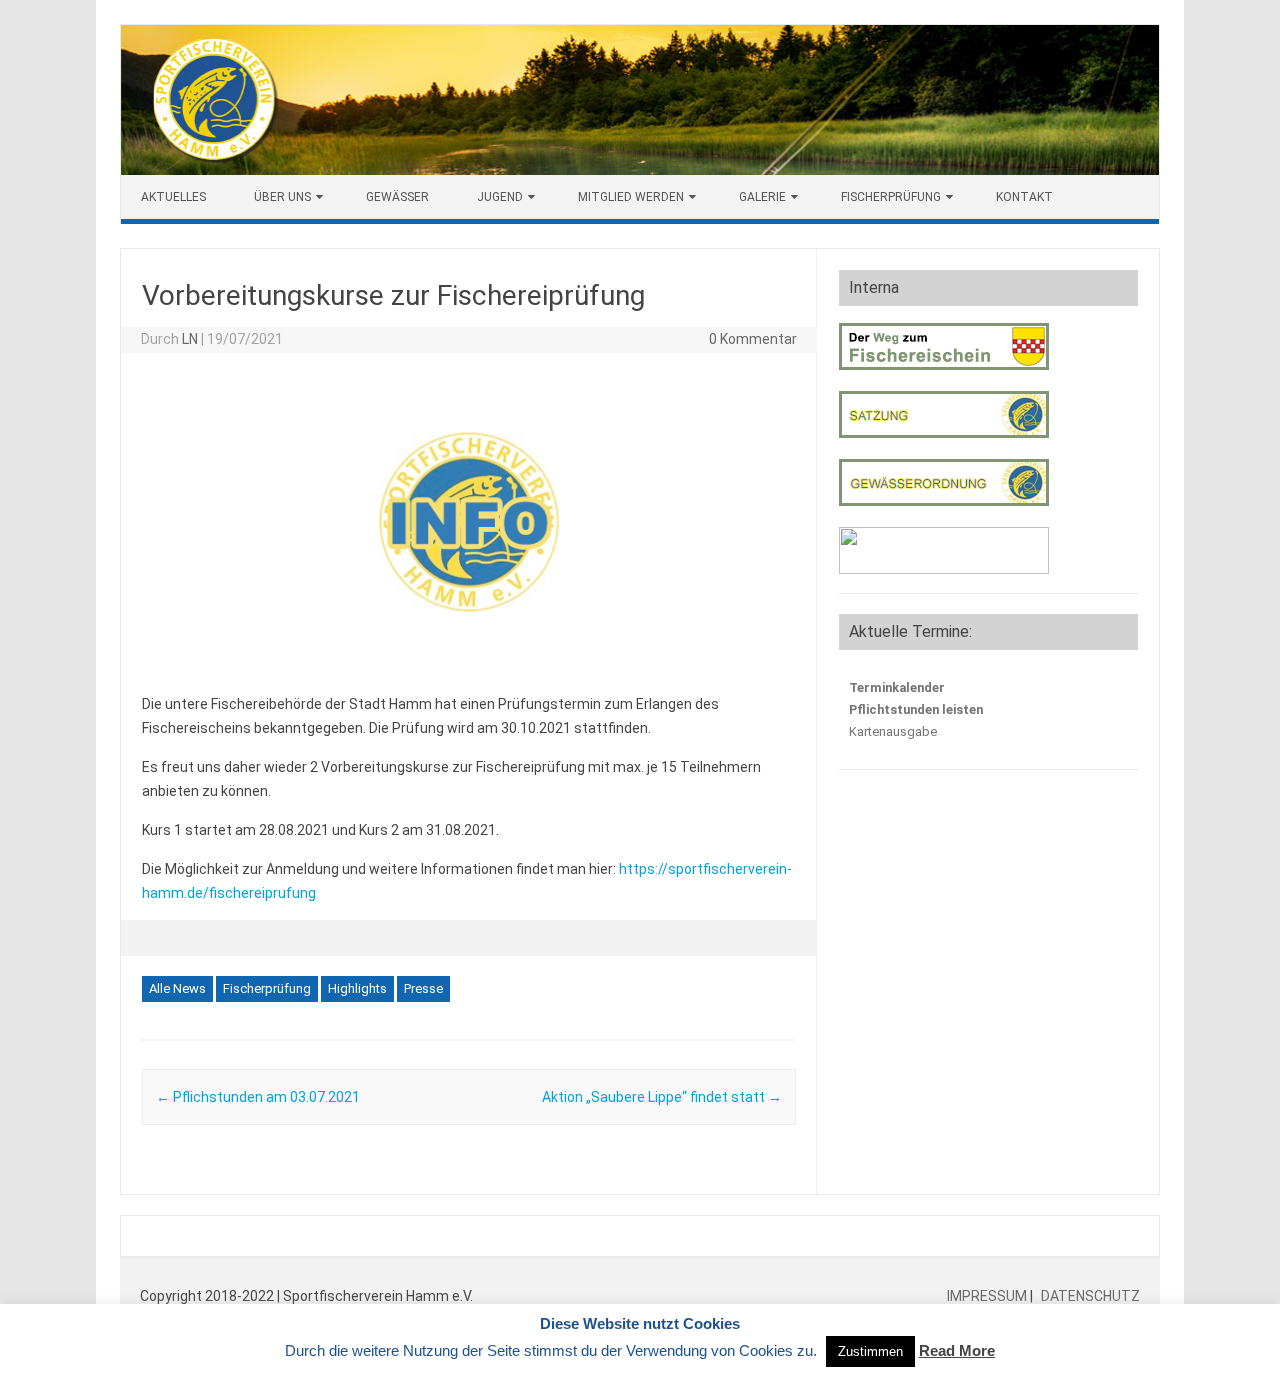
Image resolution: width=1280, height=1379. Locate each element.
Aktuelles (173, 197)
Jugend (500, 197)
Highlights (357, 988)
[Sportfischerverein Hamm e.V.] (640, 170)
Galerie (762, 197)
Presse (423, 988)
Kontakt (1024, 197)
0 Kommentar (753, 339)
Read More (957, 1350)
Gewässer (397, 197)
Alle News (177, 988)
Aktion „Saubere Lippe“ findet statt (662, 1097)
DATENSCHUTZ (1089, 1296)
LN (190, 339)
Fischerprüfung (891, 197)
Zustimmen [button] (870, 1351)
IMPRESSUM (988, 1296)
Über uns (282, 197)
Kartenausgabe (893, 731)
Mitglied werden (631, 197)
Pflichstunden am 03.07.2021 (258, 1097)
